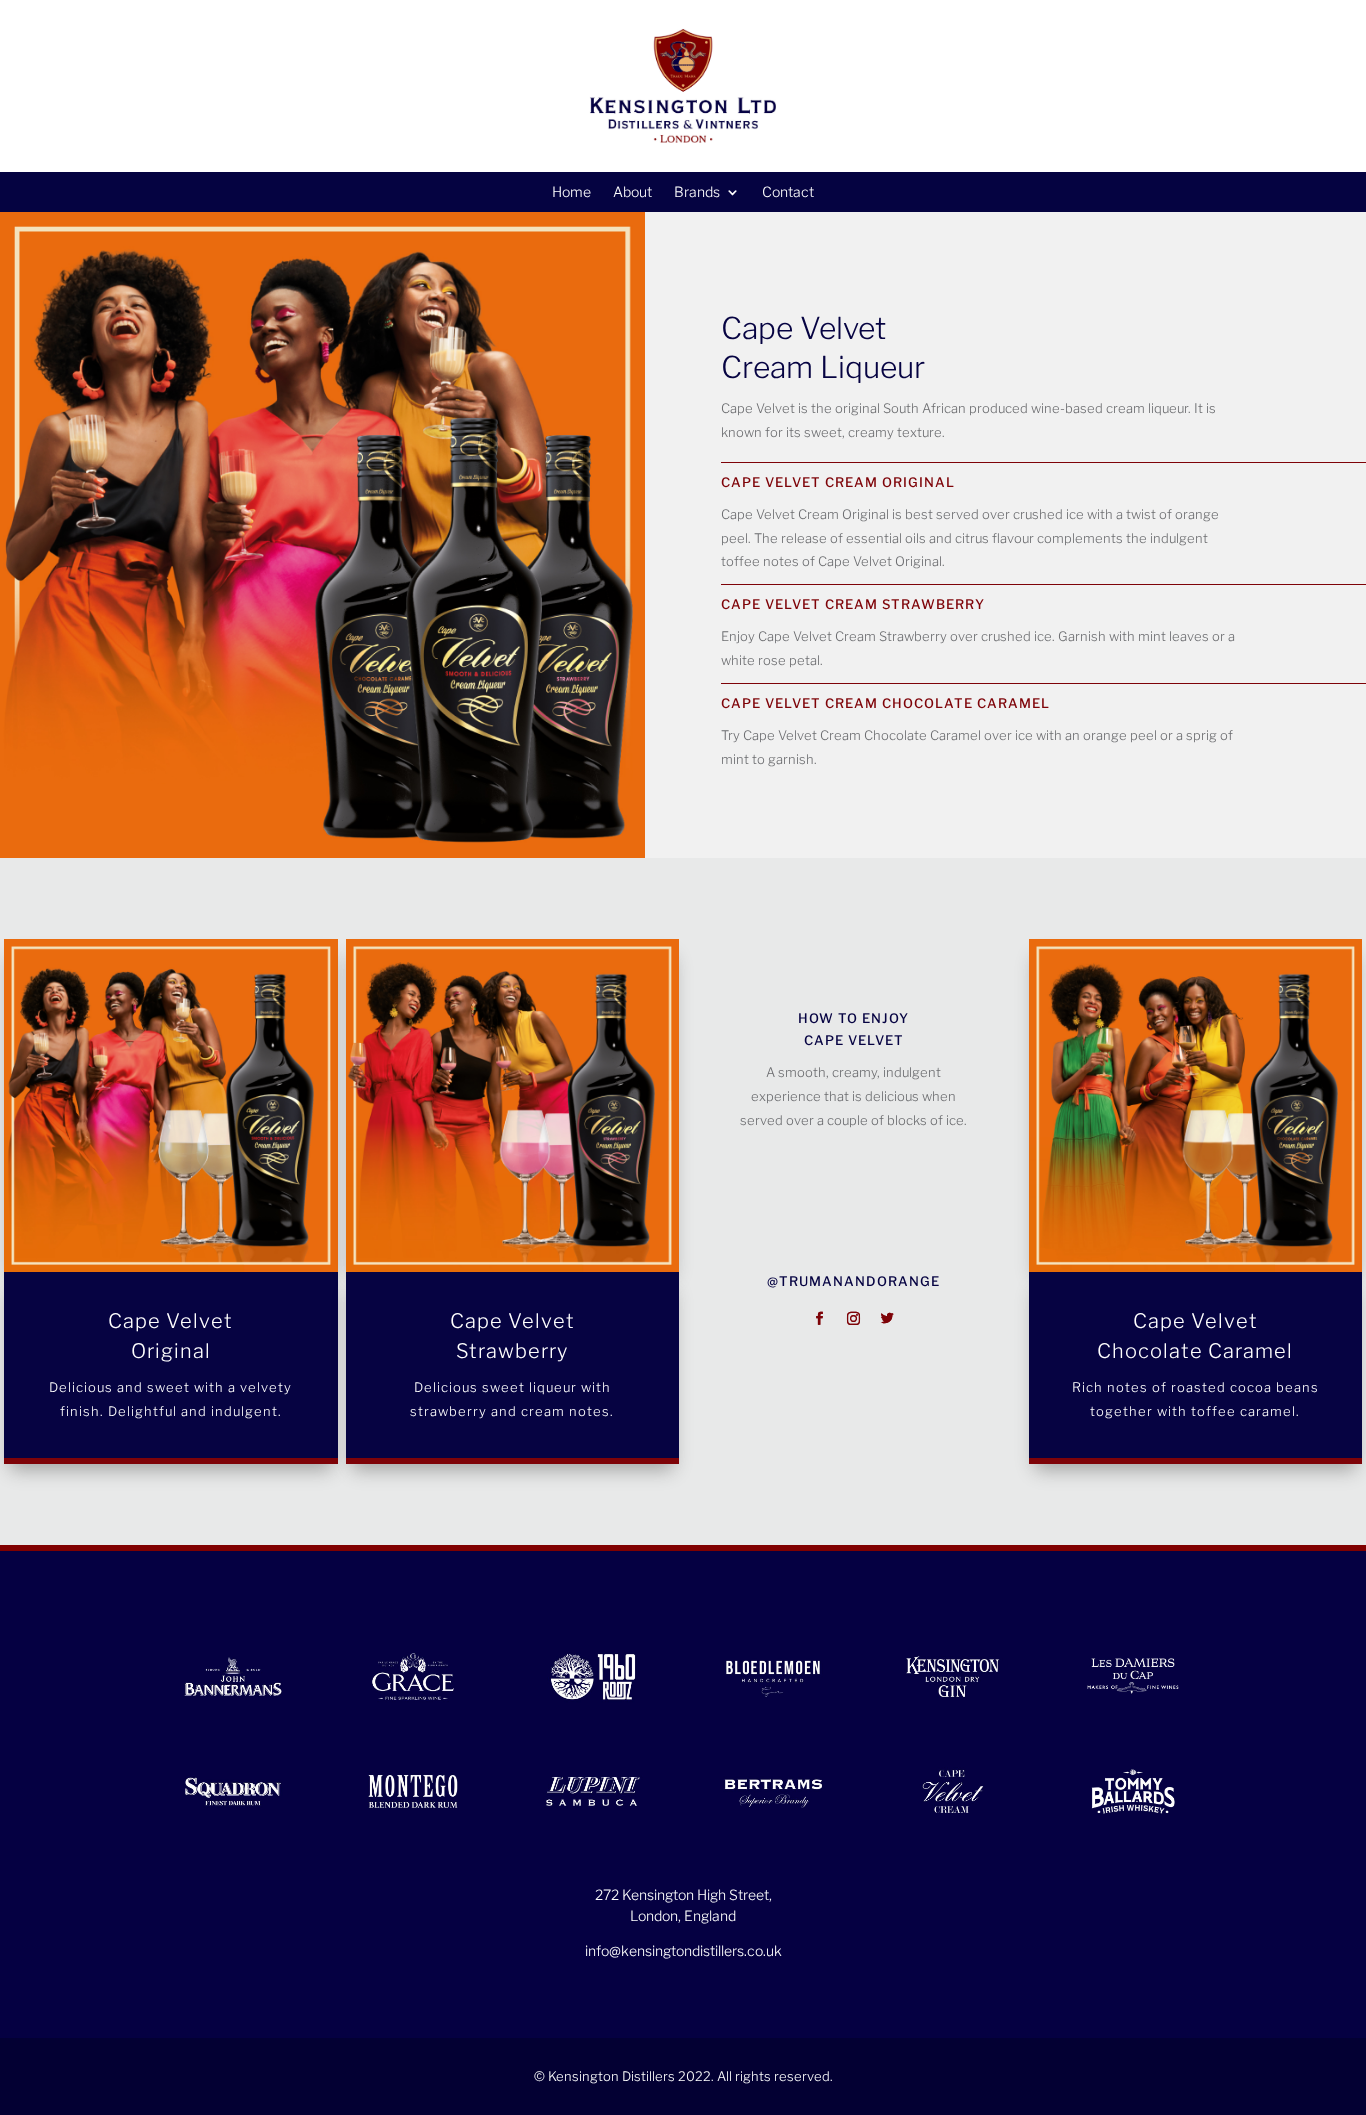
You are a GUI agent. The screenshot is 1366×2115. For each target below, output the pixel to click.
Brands (697, 192)
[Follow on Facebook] (820, 1319)
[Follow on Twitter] (888, 1319)
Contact (788, 192)
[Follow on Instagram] (854, 1319)
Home (571, 192)
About (632, 192)
